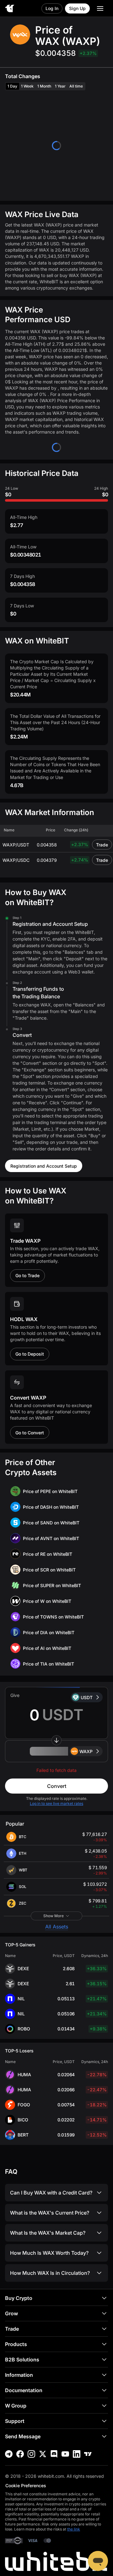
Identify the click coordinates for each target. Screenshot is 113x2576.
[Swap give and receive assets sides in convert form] (56, 1740)
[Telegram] (9, 2454)
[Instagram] (31, 2454)
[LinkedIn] (77, 2454)
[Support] (98, 2561)
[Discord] (54, 2454)
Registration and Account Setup (44, 1166)
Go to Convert (30, 1433)
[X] (43, 2454)
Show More (54, 1916)
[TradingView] (88, 2454)
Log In (52, 8)
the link (74, 2529)
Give (15, 1695)
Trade (102, 845)
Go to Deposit (30, 1354)
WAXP (86, 1751)
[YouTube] (65, 2454)
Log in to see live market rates (56, 1803)
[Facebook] (20, 2454)
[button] (56, 1751)
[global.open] (100, 8)
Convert (57, 1786)
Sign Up (77, 8)
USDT (87, 1697)
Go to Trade (27, 1275)
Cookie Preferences (26, 2485)
